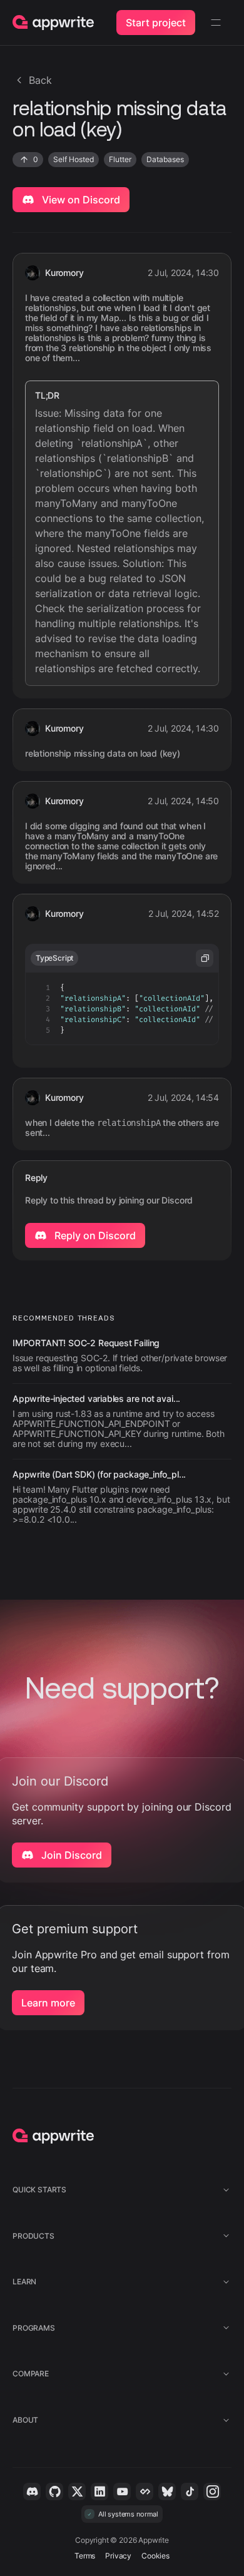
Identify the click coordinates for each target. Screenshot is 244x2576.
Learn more (48, 2003)
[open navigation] (216, 23)
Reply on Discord (94, 1235)
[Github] (54, 2492)
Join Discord (70, 1855)
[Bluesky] (167, 2492)
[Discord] (32, 2492)
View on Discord (80, 200)
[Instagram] (212, 2492)
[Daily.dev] (145, 2492)
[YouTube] (122, 2492)
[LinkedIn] (99, 2492)
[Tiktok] (190, 2492)
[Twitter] (77, 2492)
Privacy (118, 2556)
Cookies (155, 2556)
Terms (85, 2556)
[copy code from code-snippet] (205, 958)
